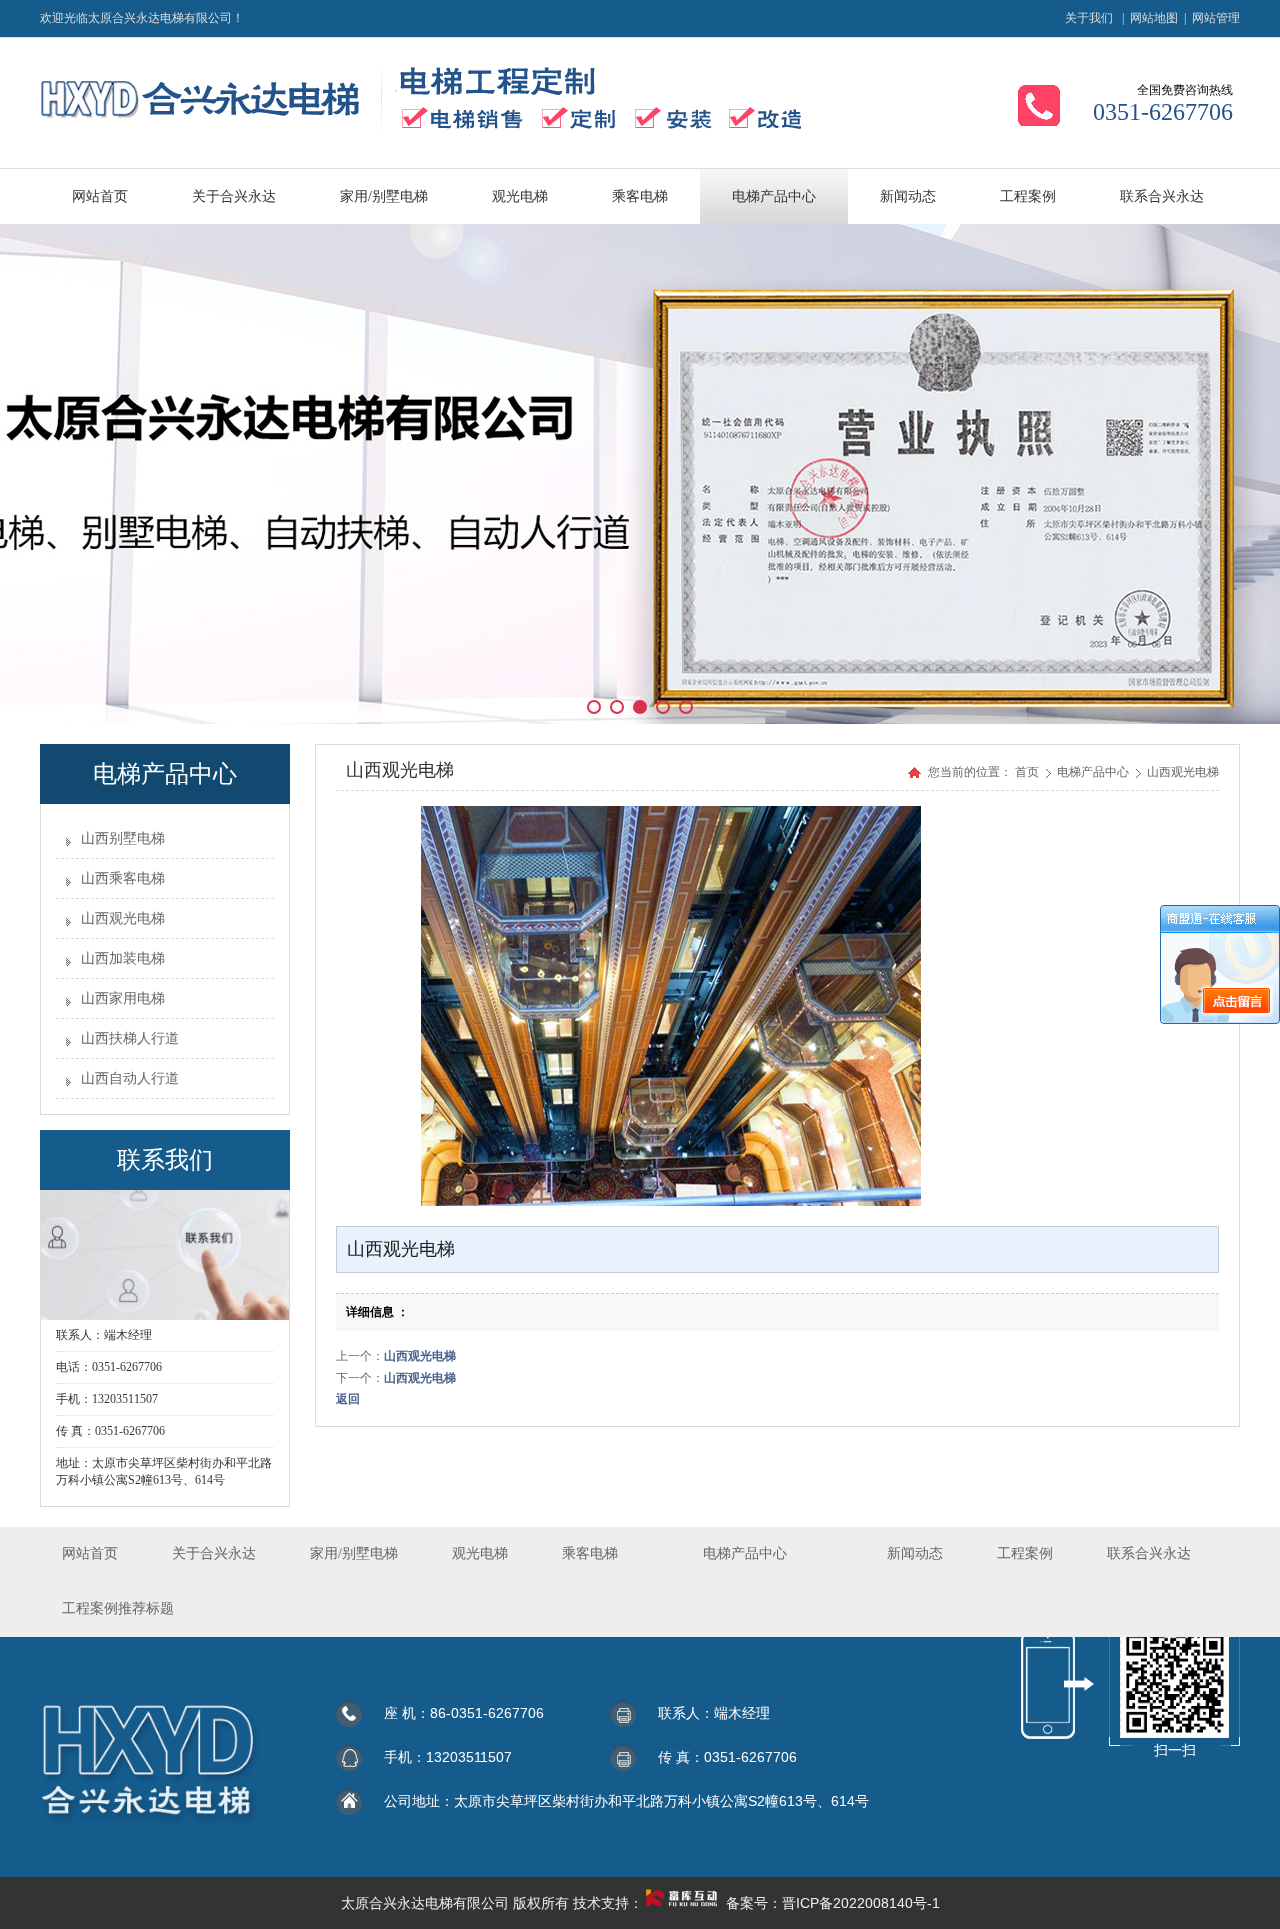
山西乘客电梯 (123, 878)
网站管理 (1216, 18)
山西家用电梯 (123, 998)
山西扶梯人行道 (130, 1038)
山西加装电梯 (123, 958)
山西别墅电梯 (123, 838)
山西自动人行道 (130, 1078)
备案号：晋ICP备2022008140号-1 (833, 1903)
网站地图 (1154, 18)
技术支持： (608, 1903)
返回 (348, 1399)
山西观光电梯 (123, 918)
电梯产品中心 (1094, 772)
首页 (1027, 772)
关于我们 (1089, 18)
